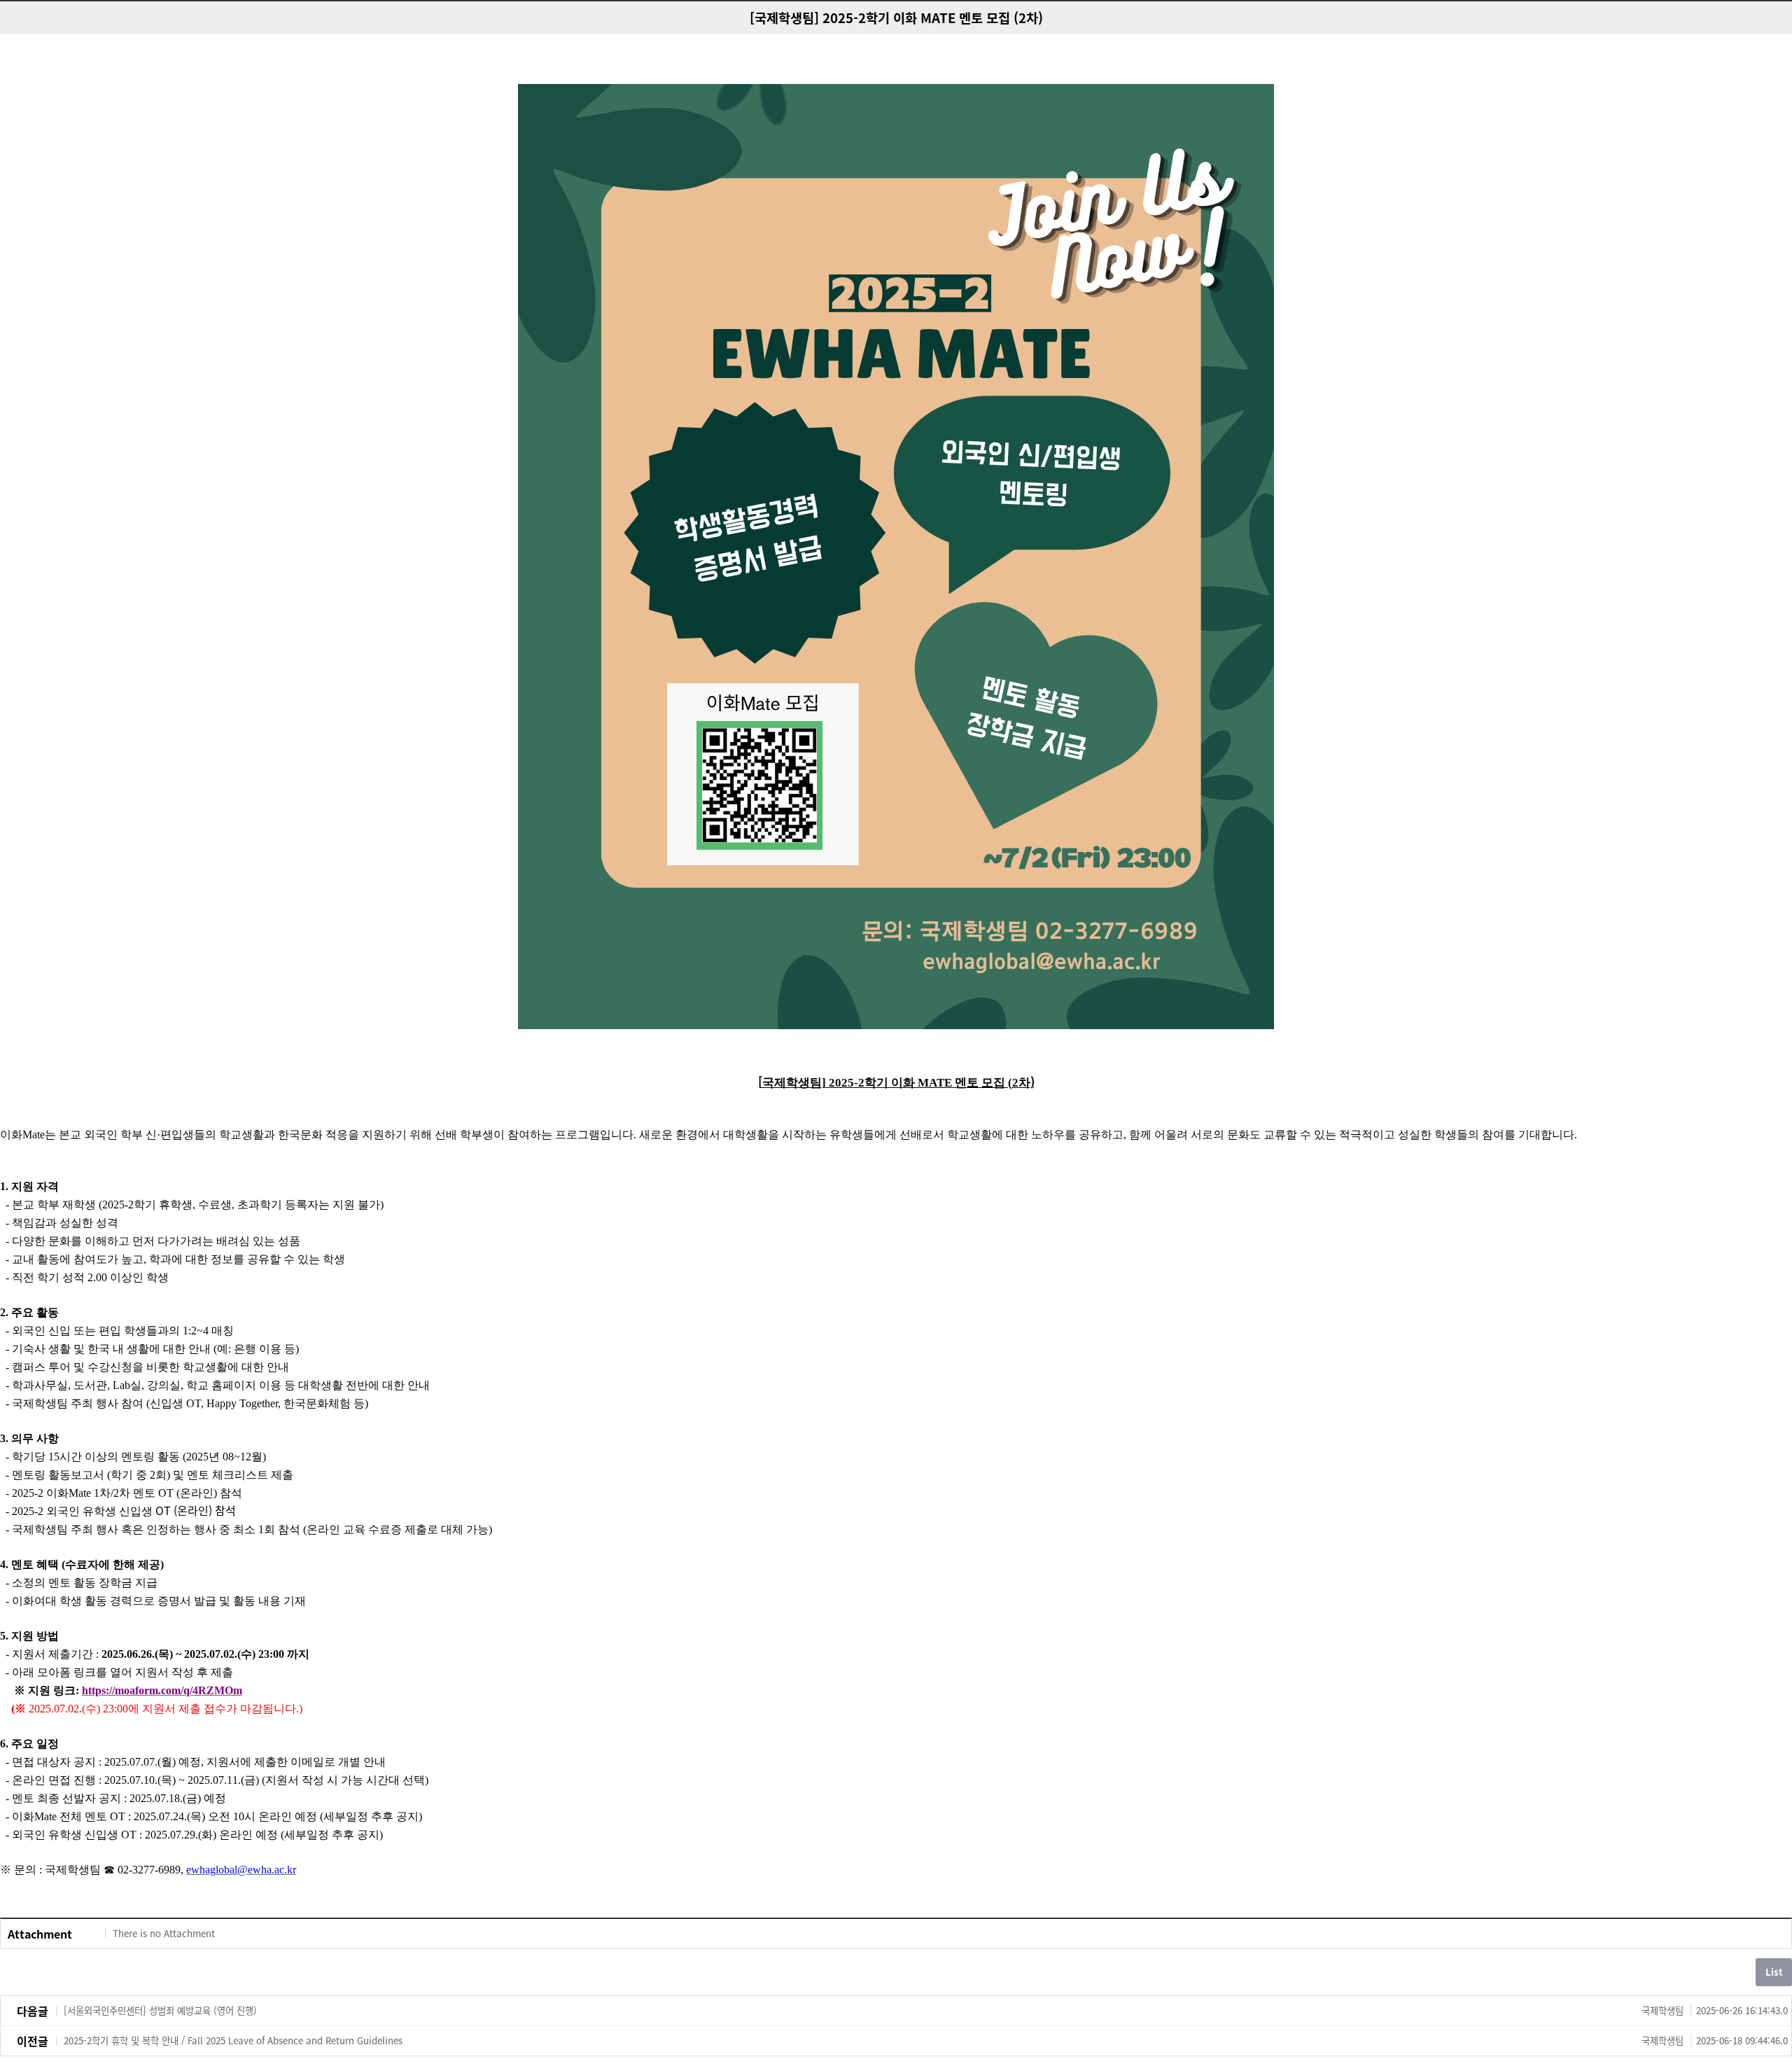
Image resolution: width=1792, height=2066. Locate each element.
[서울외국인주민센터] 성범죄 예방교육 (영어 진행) (926, 2010)
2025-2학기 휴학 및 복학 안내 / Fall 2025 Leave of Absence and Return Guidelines (926, 2040)
